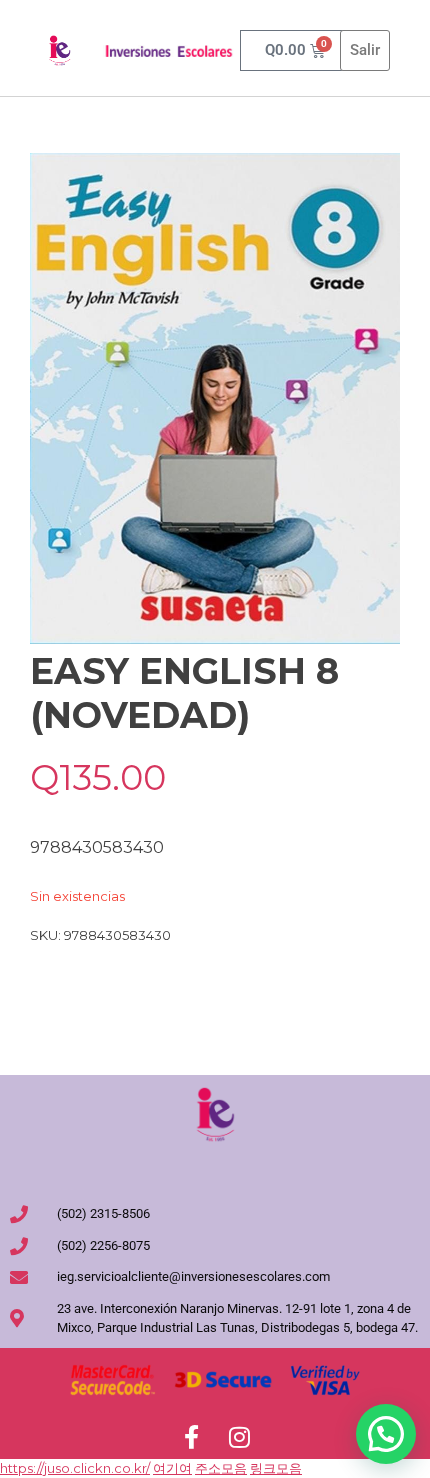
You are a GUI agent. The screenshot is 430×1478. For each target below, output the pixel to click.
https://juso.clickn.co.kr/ (75, 1468)
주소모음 (221, 1468)
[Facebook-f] (191, 1437)
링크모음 (276, 1468)
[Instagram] (239, 1437)
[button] (386, 1434)
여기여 (172, 1468)
